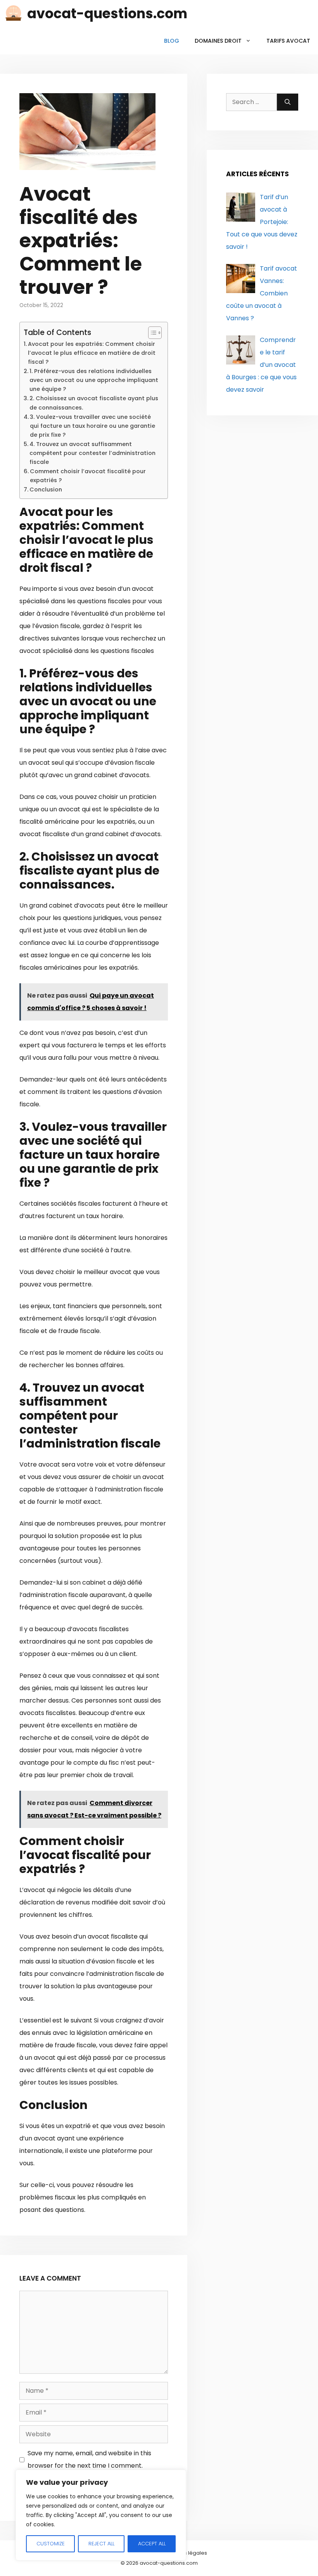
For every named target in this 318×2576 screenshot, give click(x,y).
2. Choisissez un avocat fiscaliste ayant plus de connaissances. (94, 403)
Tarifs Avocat (288, 41)
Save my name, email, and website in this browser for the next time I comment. (89, 2459)
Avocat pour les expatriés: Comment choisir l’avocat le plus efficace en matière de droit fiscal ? (92, 353)
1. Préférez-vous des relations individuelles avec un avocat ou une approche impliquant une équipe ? (94, 380)
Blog (172, 41)
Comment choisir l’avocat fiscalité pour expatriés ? (88, 476)
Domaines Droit (218, 41)
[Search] (288, 102)
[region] (101, 2515)
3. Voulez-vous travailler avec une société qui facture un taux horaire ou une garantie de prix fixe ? (92, 426)
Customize (51, 2544)
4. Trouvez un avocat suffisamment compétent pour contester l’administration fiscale (92, 453)
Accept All (152, 2544)
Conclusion (46, 490)
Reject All (101, 2544)
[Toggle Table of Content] (151, 333)
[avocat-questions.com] (14, 14)
